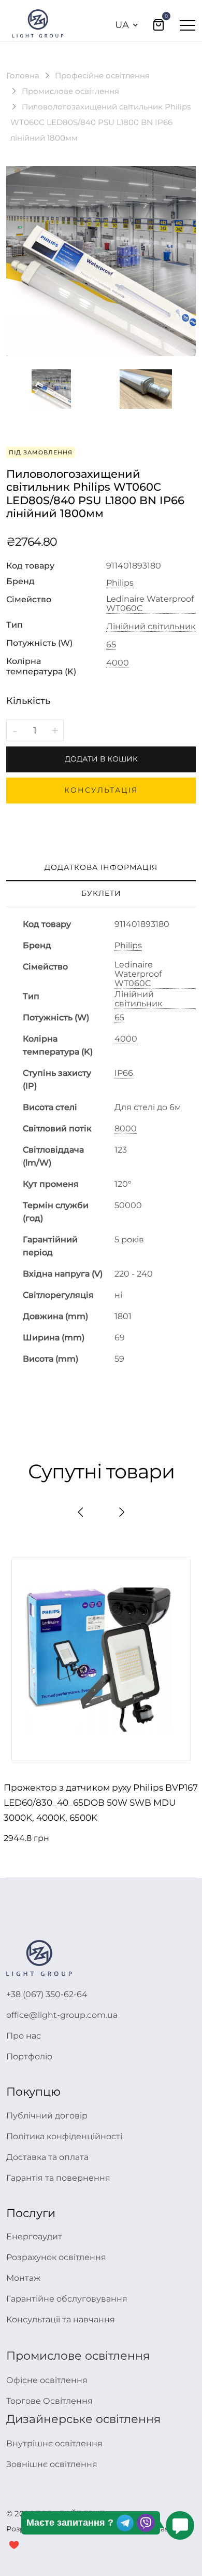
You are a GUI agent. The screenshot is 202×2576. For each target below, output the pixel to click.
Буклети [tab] (101, 893)
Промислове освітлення (70, 91)
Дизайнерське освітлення (83, 2419)
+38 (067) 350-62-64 (47, 1994)
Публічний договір (47, 2116)
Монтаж (23, 2278)
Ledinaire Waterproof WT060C (150, 604)
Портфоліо (29, 2056)
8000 (126, 1129)
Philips (120, 583)
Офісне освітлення (47, 2380)
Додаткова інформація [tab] (101, 867)
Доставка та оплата (47, 2157)
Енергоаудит (34, 2236)
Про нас (24, 2036)
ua (122, 25)
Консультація (101, 790)
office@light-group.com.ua (62, 2015)
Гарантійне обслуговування (67, 2299)
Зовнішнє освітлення (52, 2464)
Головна (23, 75)
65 (111, 645)
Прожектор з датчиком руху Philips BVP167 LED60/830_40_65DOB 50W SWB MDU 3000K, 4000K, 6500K (101, 1803)
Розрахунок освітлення (56, 2257)
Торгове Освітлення (49, 2401)
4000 (118, 663)
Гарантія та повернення (58, 2178)
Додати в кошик (101, 759)
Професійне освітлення (102, 75)
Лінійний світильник (151, 627)
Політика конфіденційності (64, 2136)
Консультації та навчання (61, 2319)
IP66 (124, 1073)
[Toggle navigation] (187, 25)
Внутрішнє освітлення (54, 2443)
